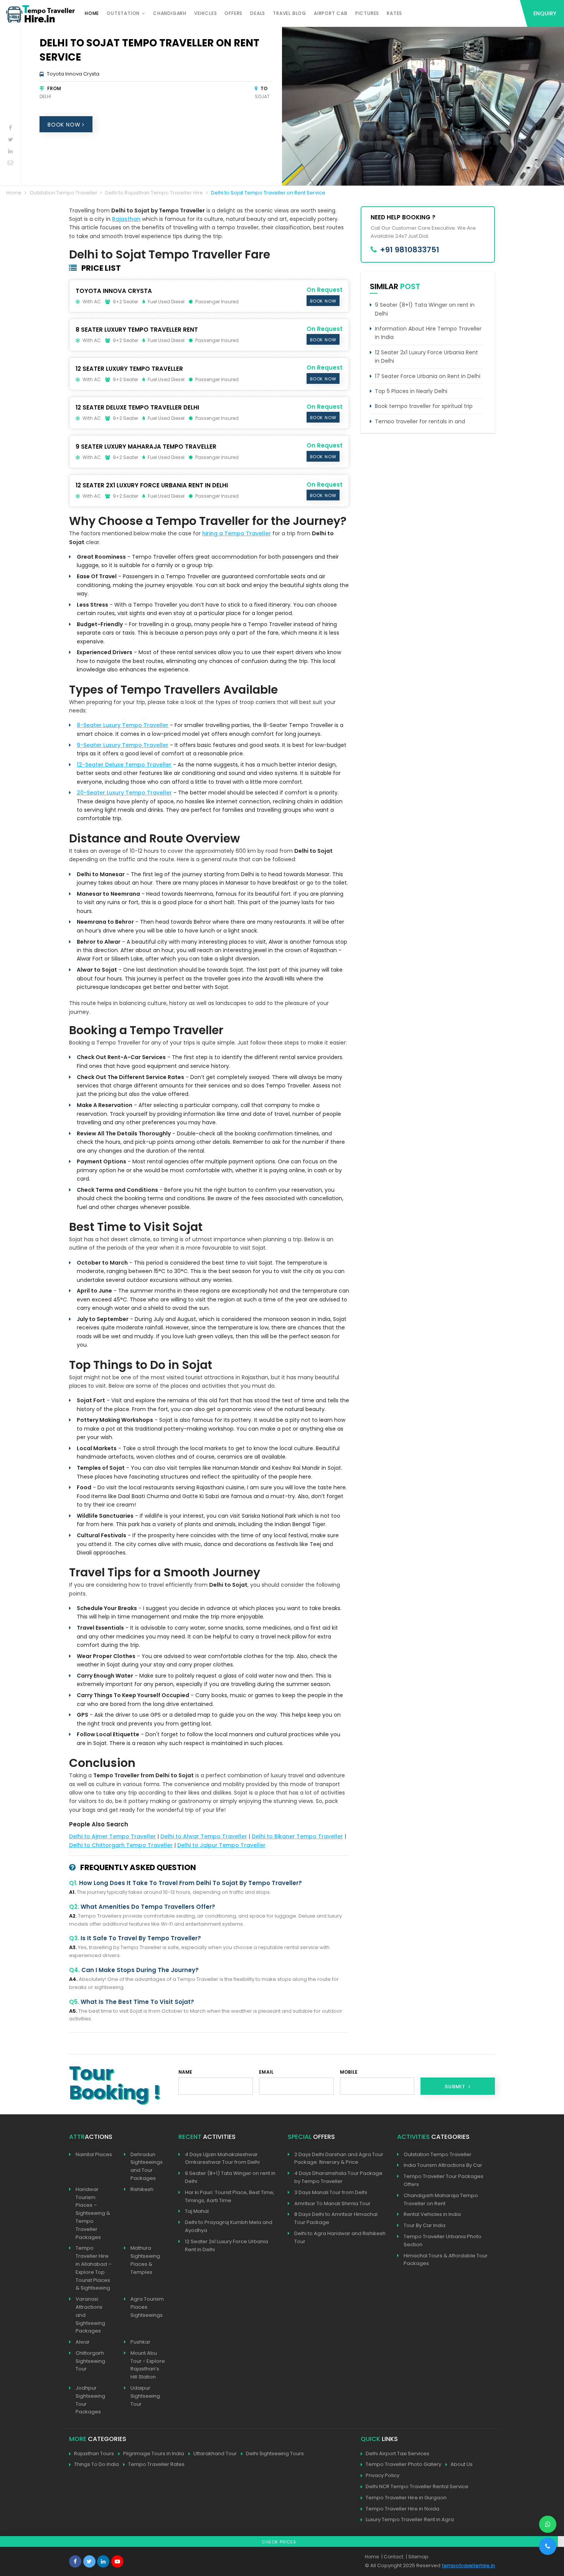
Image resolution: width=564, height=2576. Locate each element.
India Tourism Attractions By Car (443, 2165)
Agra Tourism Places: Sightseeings (147, 2307)
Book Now (65, 125)
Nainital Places (94, 2154)
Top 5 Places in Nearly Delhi (411, 391)
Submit (456, 2087)
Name (186, 2072)
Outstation (123, 13)
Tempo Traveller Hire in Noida (402, 2509)
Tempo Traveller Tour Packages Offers (444, 2180)
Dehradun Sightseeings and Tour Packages (147, 2166)
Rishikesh (142, 2189)
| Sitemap (417, 2557)
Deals (258, 13)
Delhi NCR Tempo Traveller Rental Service (417, 2486)
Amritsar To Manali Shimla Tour (332, 2203)
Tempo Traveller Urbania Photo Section (443, 2240)
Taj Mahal (197, 2211)
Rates (394, 13)
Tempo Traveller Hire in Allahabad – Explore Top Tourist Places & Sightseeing (94, 2268)
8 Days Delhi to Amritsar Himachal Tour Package (336, 2218)
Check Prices (279, 2542)
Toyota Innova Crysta (73, 74)
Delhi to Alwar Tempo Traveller (204, 1836)
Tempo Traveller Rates (156, 2464)
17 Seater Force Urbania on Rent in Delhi (428, 376)
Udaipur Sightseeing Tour (145, 2396)
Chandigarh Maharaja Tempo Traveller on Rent (441, 2199)
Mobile (349, 2072)
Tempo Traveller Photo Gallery (403, 2464)
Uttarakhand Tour (215, 2453)
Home (92, 13)
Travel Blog (289, 13)
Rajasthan (126, 219)
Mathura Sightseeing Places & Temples (145, 2260)
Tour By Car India (425, 2225)
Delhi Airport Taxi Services (397, 2453)
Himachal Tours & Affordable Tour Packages (446, 2260)
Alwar (83, 2342)
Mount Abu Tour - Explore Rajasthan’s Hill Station (148, 2365)
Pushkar (140, 2342)
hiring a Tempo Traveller (237, 533)
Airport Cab (331, 13)
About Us (462, 2464)
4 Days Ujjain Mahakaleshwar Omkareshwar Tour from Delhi (222, 2158)
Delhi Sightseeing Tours (275, 2453)
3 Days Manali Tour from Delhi (331, 2192)
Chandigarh (170, 13)
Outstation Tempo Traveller (63, 193)
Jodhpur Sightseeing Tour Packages (90, 2400)
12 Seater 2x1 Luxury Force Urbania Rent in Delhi (426, 357)
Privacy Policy (383, 2475)
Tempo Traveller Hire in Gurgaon (406, 2498)
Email (266, 2072)
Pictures (367, 13)
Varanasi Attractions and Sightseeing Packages (90, 2315)
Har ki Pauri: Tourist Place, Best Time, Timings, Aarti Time (230, 2196)
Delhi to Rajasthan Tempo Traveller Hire (154, 193)
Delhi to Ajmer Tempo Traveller (112, 1836)
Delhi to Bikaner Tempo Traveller (297, 1836)
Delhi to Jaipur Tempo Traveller (221, 1845)
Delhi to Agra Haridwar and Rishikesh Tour (340, 2237)
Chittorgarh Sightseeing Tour (90, 2361)
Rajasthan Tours (94, 2453)
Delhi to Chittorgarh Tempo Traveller (121, 1845)
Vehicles (205, 13)
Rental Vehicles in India (432, 2214)
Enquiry (545, 13)
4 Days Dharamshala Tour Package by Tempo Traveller (338, 2177)
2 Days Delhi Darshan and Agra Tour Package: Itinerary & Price (339, 2158)
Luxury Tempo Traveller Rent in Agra (410, 2519)
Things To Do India (96, 2464)
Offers (233, 13)
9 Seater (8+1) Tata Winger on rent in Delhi (425, 309)
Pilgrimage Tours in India (154, 2453)
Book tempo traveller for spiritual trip (424, 406)
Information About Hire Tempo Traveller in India (428, 333)
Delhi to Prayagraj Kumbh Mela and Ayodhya (229, 2226)
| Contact (392, 2557)
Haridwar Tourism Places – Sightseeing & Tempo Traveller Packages (93, 2213)
